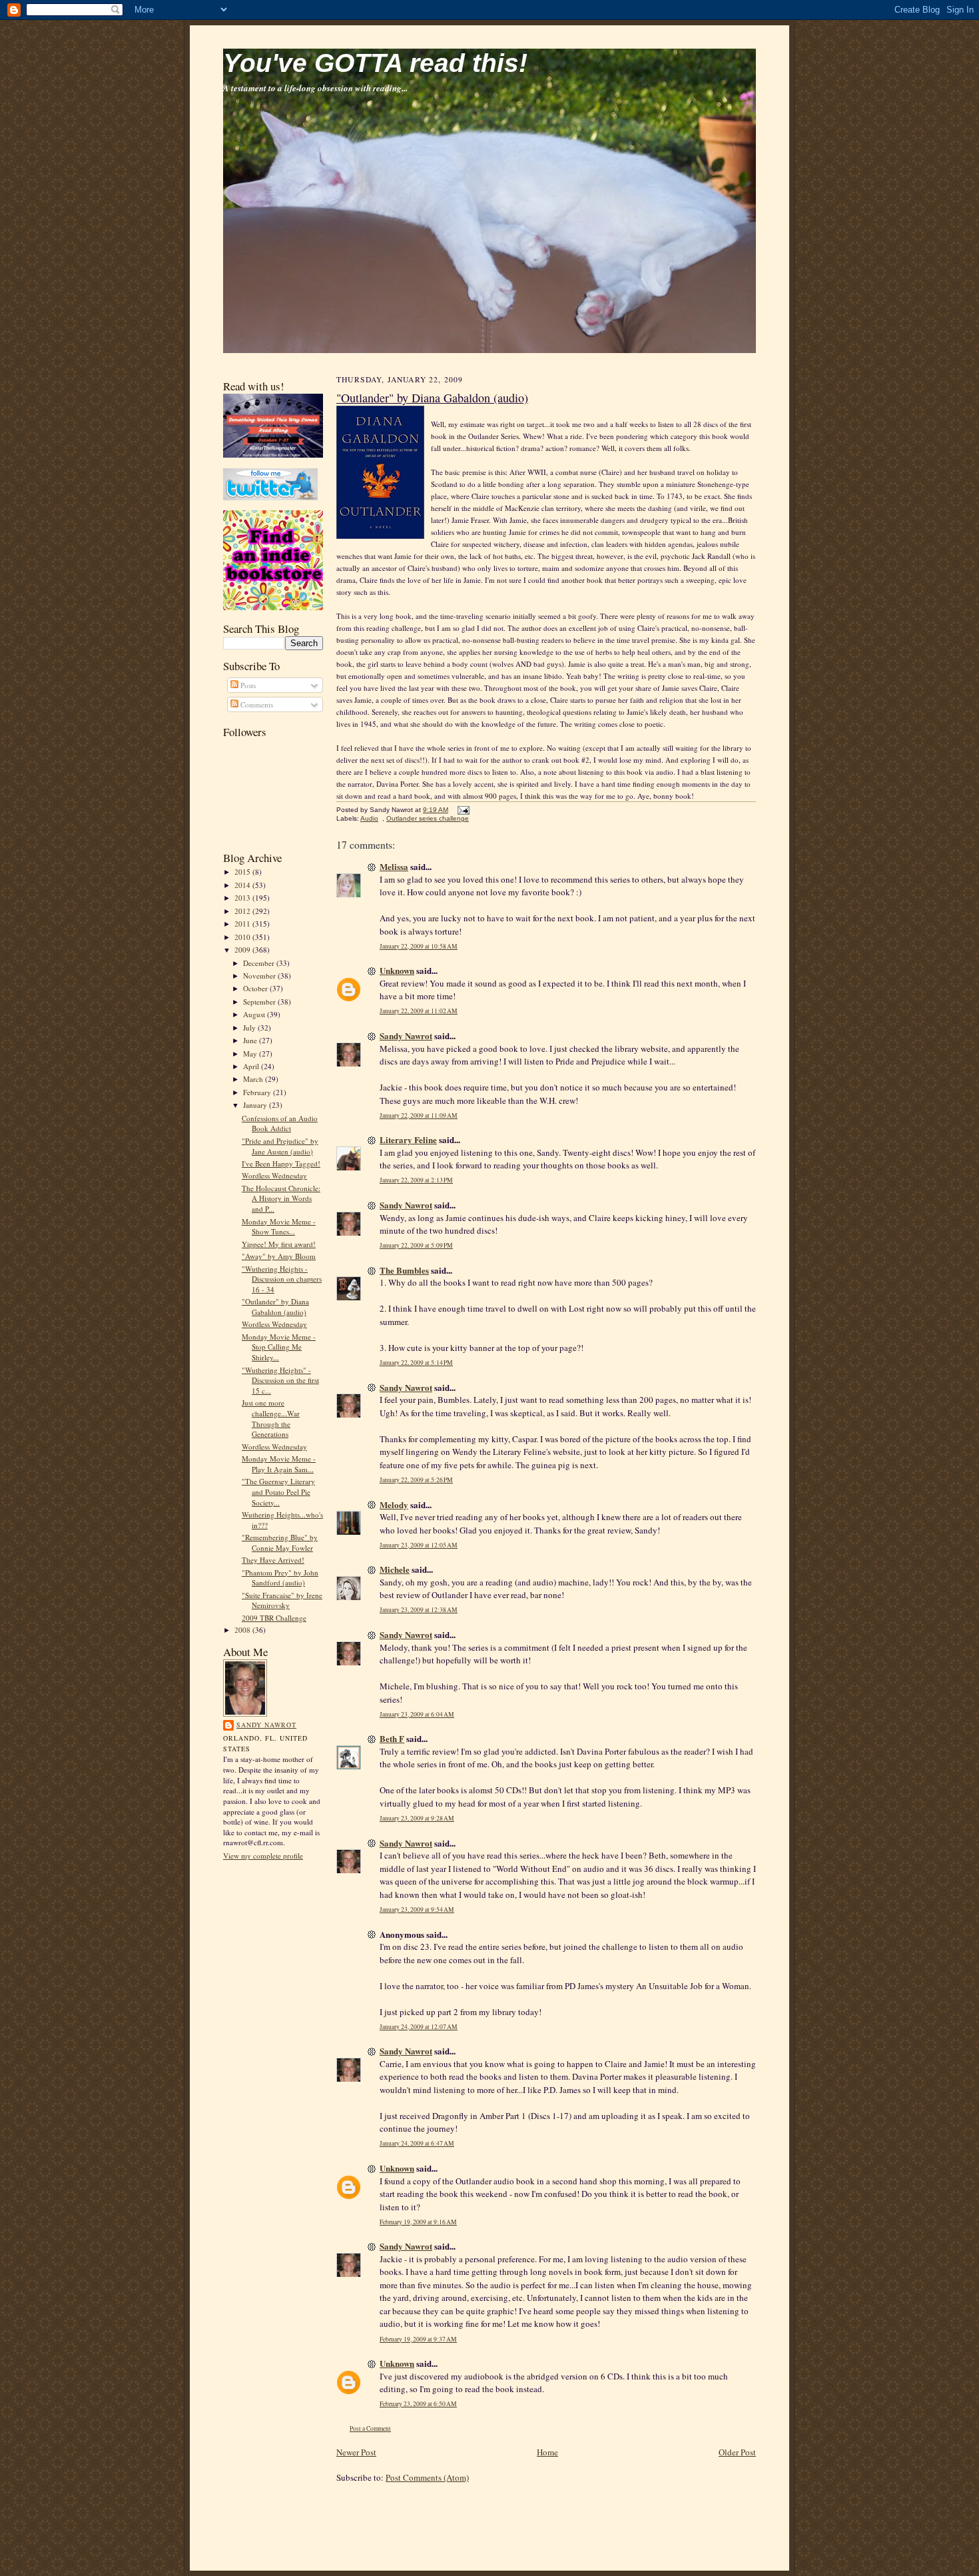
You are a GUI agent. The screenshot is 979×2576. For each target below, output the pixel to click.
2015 (243, 872)
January (256, 1105)
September (260, 1002)
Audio (369, 818)
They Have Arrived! (273, 1560)
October (256, 988)
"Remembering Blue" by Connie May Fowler (280, 1542)
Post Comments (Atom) (427, 2477)
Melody (394, 1504)
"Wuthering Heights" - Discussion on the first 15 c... (280, 1380)
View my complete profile (263, 1856)
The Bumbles (404, 1270)
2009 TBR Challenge (274, 1618)
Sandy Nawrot (266, 1725)
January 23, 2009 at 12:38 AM (419, 1610)
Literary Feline (408, 1139)
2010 (243, 937)
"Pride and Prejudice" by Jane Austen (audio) (280, 1146)
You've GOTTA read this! (375, 63)
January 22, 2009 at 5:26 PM (416, 1480)
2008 (243, 1630)
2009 (243, 950)
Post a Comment (370, 2428)
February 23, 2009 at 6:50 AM (418, 2404)
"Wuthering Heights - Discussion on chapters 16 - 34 (282, 1279)
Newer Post (356, 2452)
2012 (243, 911)
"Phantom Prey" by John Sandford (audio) (280, 1578)
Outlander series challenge (428, 818)
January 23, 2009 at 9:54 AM (417, 1910)
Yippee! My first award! (279, 1244)
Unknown (397, 970)
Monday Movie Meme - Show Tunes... (279, 1227)
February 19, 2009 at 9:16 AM (418, 2222)
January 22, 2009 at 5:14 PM (416, 1363)
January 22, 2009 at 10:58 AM (419, 946)
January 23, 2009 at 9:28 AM (417, 1818)
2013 (243, 898)
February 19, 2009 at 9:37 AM (418, 2339)
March (254, 1079)
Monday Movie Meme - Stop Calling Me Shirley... (279, 1347)
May (251, 1054)
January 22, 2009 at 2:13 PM (416, 1180)
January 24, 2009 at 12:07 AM (419, 2027)
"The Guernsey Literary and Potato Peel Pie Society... (278, 1492)
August (255, 1014)
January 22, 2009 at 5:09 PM (416, 1245)
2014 (243, 885)
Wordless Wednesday (274, 1175)
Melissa (394, 866)
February (258, 1092)
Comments (256, 704)
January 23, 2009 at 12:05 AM (419, 1545)
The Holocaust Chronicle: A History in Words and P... (281, 1198)
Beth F (392, 1738)
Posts (247, 685)
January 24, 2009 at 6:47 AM (417, 2143)
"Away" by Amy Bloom (279, 1256)
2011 (243, 924)
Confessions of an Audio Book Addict (280, 1123)
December (260, 963)
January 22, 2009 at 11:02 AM (419, 1011)
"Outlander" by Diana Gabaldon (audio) (275, 1307)
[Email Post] (462, 810)
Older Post (737, 2452)
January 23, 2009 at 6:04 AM (417, 1714)
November (260, 976)
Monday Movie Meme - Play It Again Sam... (279, 1464)
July (250, 1028)
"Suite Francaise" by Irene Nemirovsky (282, 1600)
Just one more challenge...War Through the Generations (271, 1418)
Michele (395, 1569)
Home (547, 2452)
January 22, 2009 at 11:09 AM (419, 1115)
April (252, 1066)
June (251, 1040)
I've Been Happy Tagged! (281, 1163)
